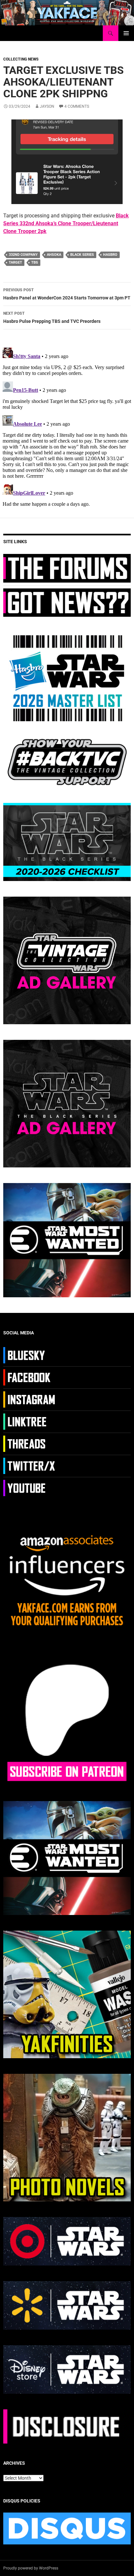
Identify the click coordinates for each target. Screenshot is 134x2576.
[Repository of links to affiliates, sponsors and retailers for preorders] (30, 1421)
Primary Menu (126, 33)
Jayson (47, 106)
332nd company (23, 255)
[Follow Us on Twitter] (30, 1465)
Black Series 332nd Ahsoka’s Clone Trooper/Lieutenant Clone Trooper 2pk (66, 223)
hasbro (110, 255)
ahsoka (54, 255)
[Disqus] (67, 426)
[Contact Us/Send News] (67, 602)
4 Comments (77, 106)
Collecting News (21, 59)
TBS (35, 262)
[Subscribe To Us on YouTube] (30, 1487)
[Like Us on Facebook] (30, 1377)
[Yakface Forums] (67, 568)
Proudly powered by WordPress (31, 2568)
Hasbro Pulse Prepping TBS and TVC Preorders (52, 317)
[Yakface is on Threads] (30, 1443)
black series (82, 255)
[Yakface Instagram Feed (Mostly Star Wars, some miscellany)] (30, 1399)
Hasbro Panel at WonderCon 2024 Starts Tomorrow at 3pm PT (67, 294)
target (15, 262)
